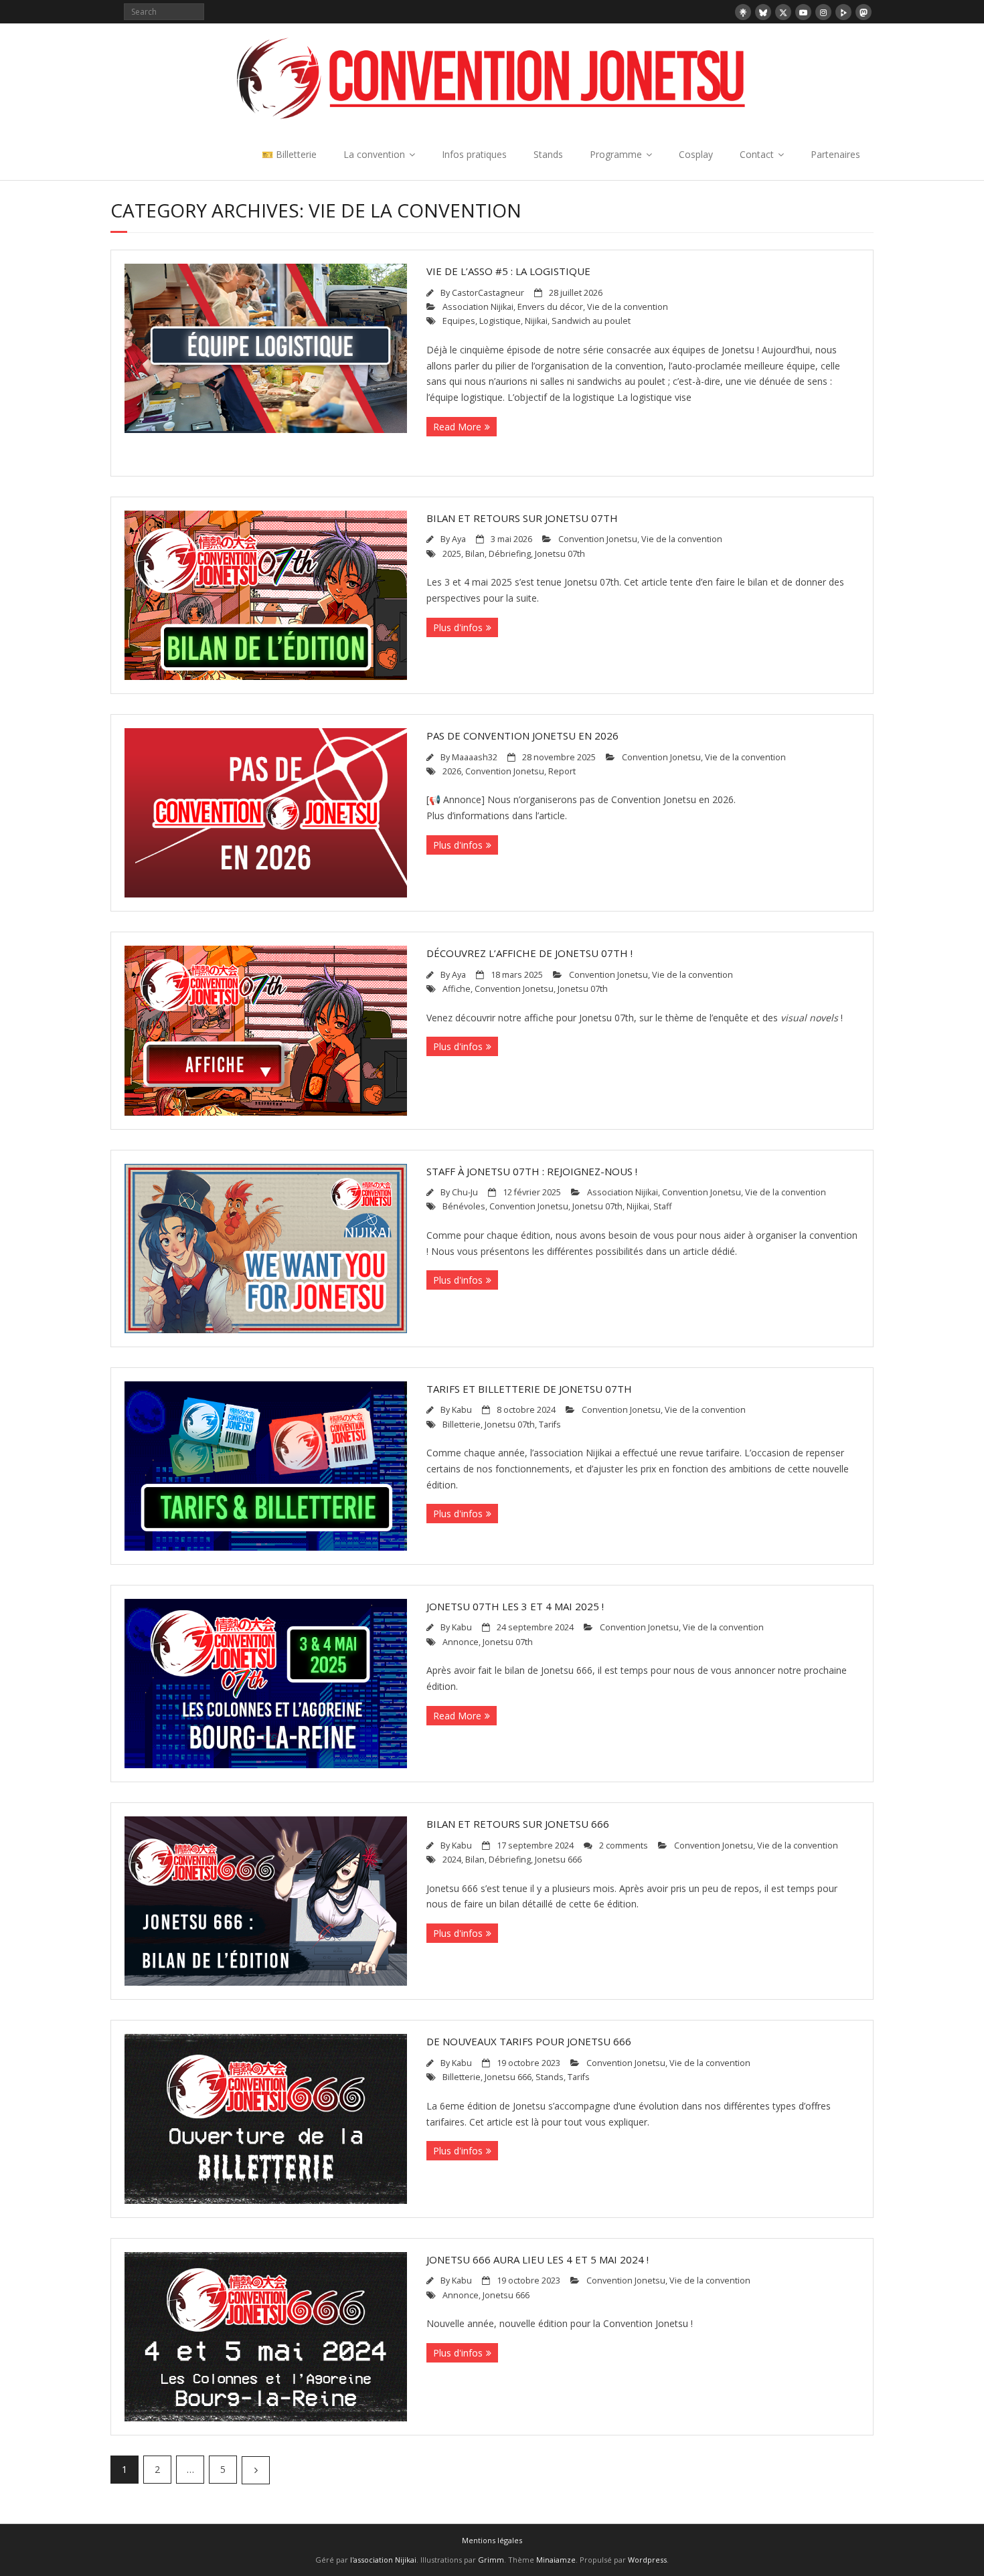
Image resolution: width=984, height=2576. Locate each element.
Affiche (457, 989)
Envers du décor (550, 307)
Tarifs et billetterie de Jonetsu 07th (529, 1389)
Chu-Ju (465, 1192)
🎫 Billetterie (289, 154)
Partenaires (835, 154)
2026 (452, 771)
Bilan (475, 554)
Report (562, 771)
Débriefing (510, 554)
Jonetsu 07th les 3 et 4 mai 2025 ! (515, 1606)
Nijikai (536, 321)
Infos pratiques (474, 154)
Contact (757, 154)
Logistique (500, 321)
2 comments (624, 1845)
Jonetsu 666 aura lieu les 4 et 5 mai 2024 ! (538, 2259)
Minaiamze (556, 2560)
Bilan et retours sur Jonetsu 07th (522, 518)
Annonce (461, 1642)
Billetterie (462, 1425)
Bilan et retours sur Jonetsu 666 (518, 1824)
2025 (452, 554)
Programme (616, 154)
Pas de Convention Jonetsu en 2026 (522, 736)
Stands (548, 154)
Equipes (459, 321)
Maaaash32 (475, 757)
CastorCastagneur (488, 293)
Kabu (462, 1410)
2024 (452, 1860)
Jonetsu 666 (558, 1860)
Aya (459, 539)
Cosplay (696, 154)
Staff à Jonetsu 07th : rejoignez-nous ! (532, 1171)
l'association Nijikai (383, 2560)
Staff (662, 1206)
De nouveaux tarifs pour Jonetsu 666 (529, 2041)
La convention (374, 154)
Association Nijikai (478, 307)
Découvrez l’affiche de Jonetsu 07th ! (529, 953)
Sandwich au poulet (591, 321)
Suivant (256, 2470)
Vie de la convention (628, 307)
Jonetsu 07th (560, 554)
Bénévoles (464, 1206)
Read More (457, 427)
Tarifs (550, 1425)
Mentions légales (492, 2540)
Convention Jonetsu (598, 539)
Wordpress (647, 2560)
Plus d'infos (458, 627)
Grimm (491, 2560)
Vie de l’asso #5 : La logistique (508, 271)
